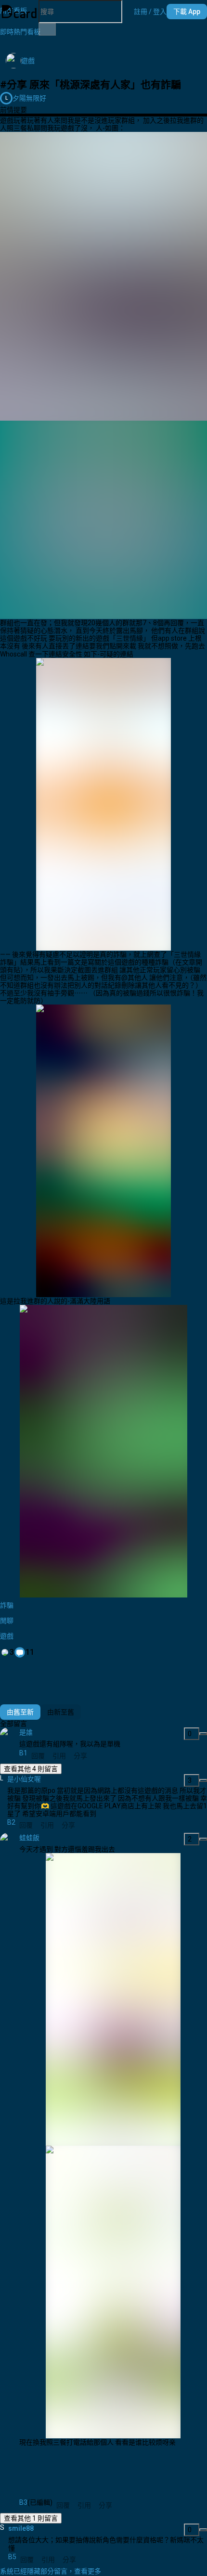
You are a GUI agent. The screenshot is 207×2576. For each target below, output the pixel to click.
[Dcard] (19, 12)
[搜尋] (47, 29)
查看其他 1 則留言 (31, 2518)
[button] (150, 12)
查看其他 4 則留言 (31, 1769)
